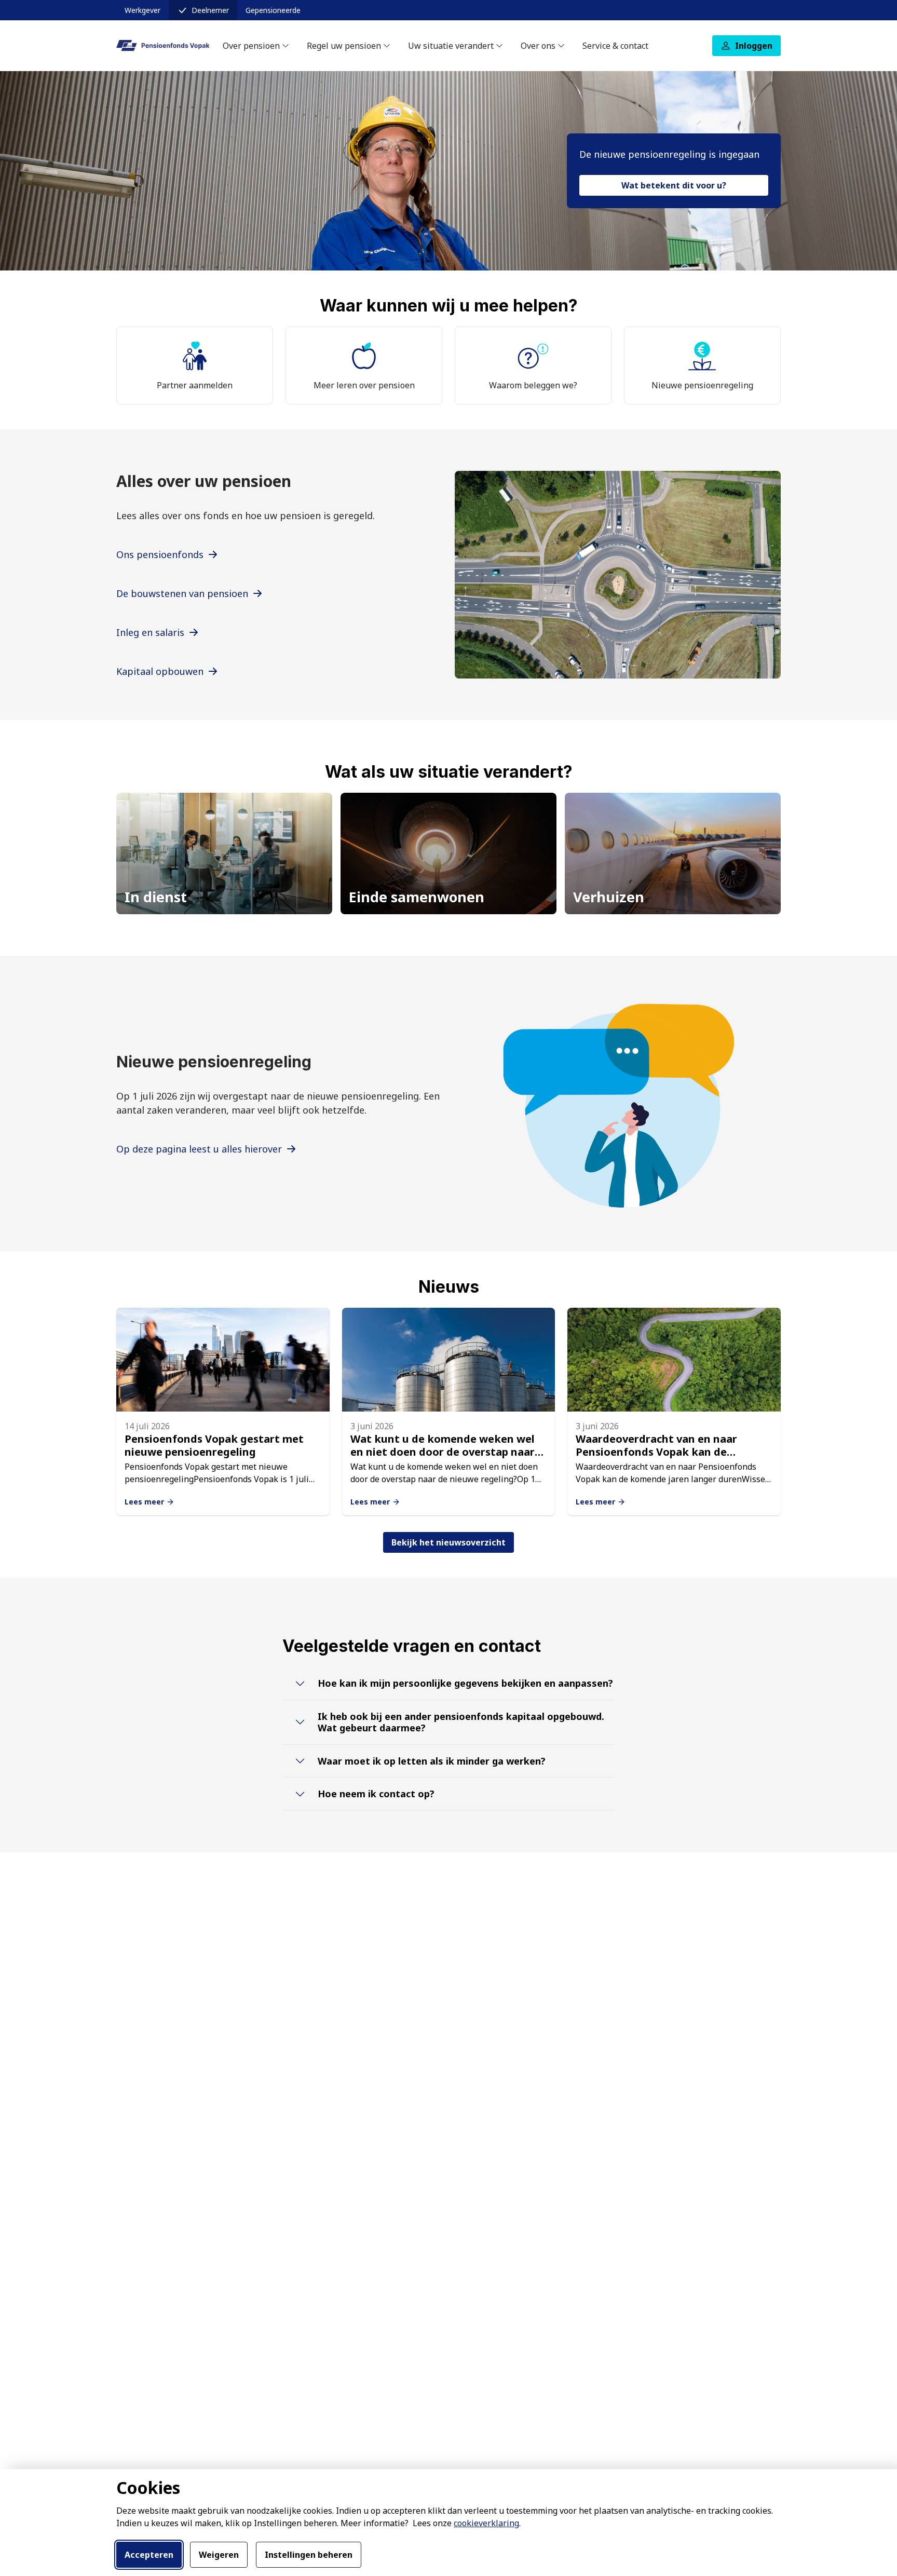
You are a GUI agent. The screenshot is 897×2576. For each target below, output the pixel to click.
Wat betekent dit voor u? (674, 185)
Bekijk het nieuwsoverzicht (448, 1542)
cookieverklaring (486, 2523)
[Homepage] (163, 45)
